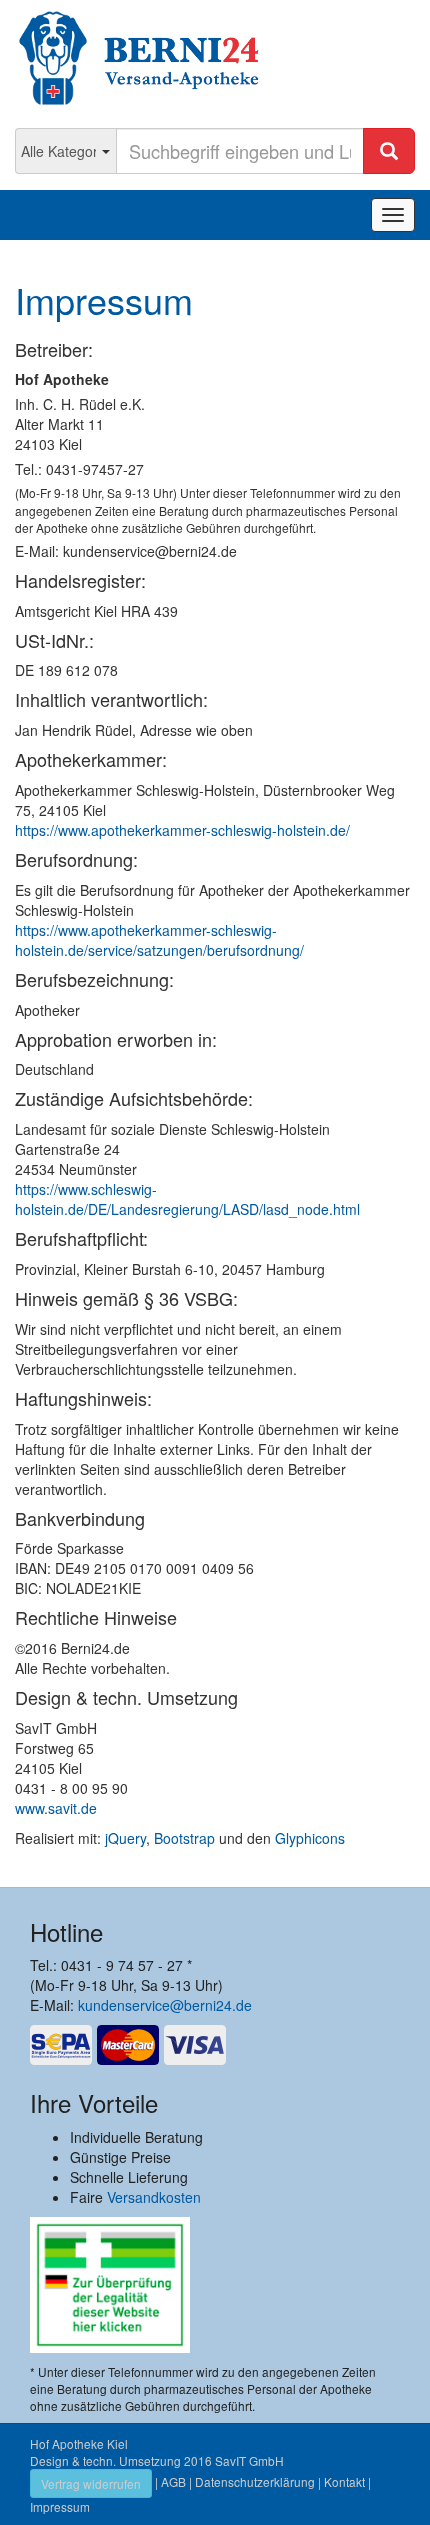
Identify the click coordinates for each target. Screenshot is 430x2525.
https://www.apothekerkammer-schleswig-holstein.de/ (182, 830)
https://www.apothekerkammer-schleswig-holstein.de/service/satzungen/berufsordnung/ (159, 940)
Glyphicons (310, 1838)
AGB (173, 2481)
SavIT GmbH (249, 2460)
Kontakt (344, 2481)
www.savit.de (56, 1808)
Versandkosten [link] (154, 2197)
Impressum (60, 2506)
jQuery (125, 1838)
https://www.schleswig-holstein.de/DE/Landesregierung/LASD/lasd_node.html (187, 1199)
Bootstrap (184, 1838)
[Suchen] (389, 151)
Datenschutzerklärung (255, 2481)
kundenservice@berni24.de (165, 2005)
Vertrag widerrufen (91, 2483)
